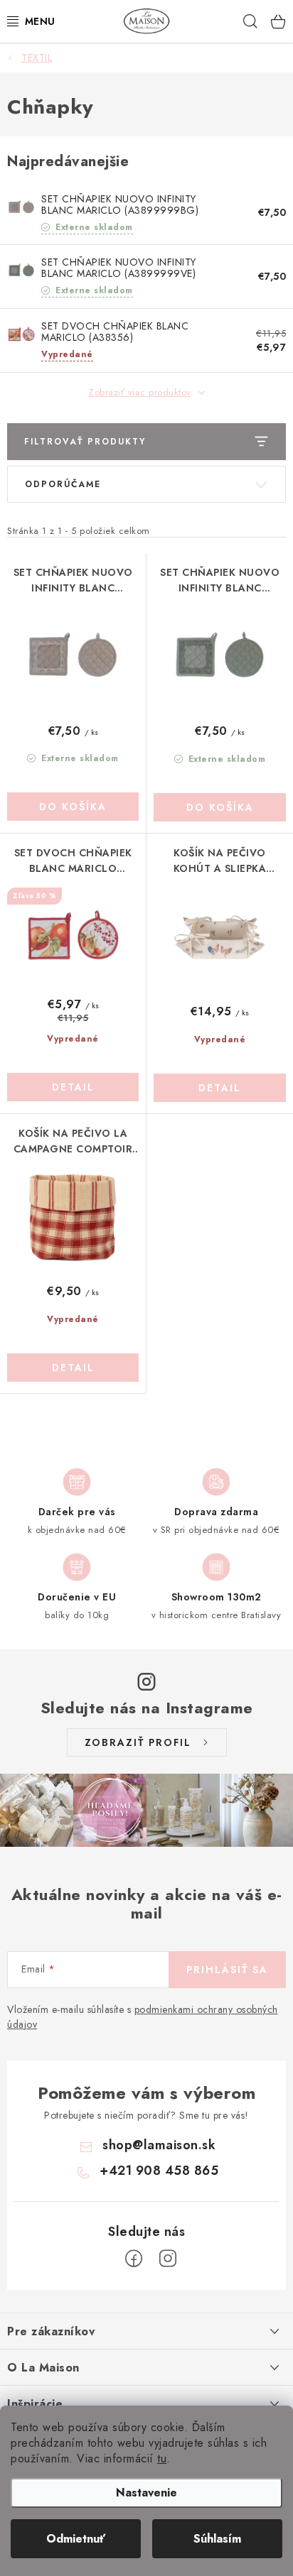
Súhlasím (217, 2539)
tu (162, 2458)
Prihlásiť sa (227, 1970)
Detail (73, 1087)
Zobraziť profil (138, 1742)
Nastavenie (146, 2493)
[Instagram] (168, 2259)
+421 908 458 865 (159, 2171)
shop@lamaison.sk (159, 2145)
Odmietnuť (76, 2539)
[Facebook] (134, 2259)
